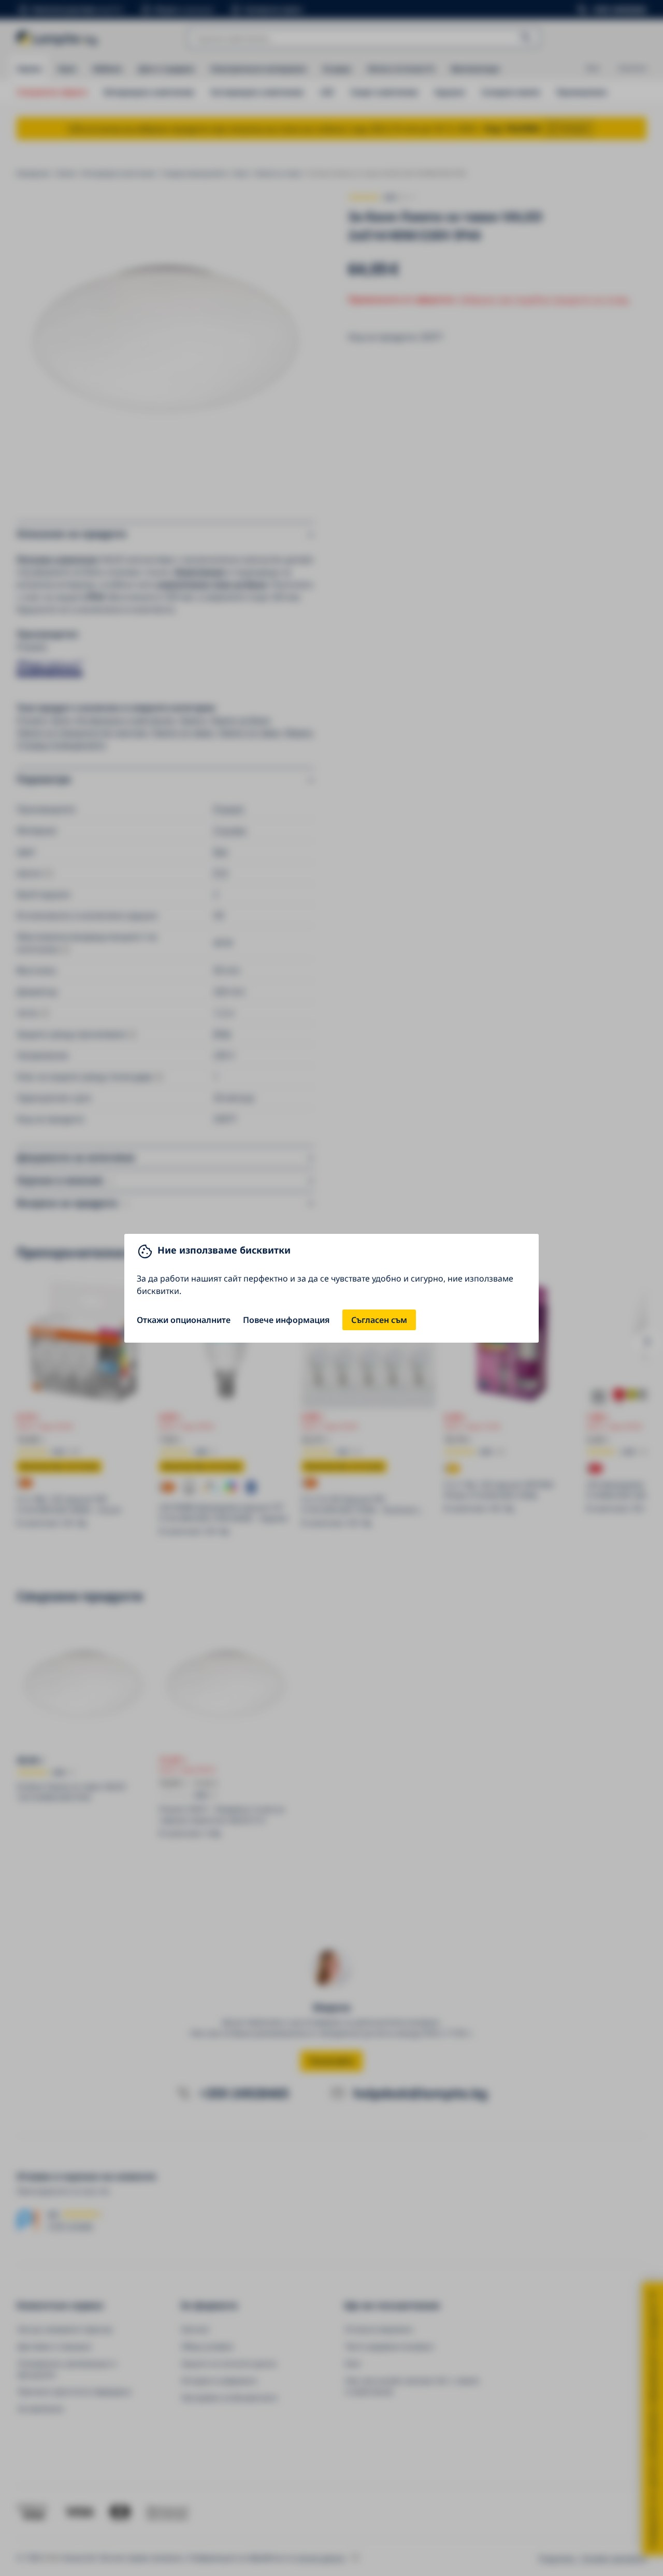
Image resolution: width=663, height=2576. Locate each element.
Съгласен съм (379, 1320)
